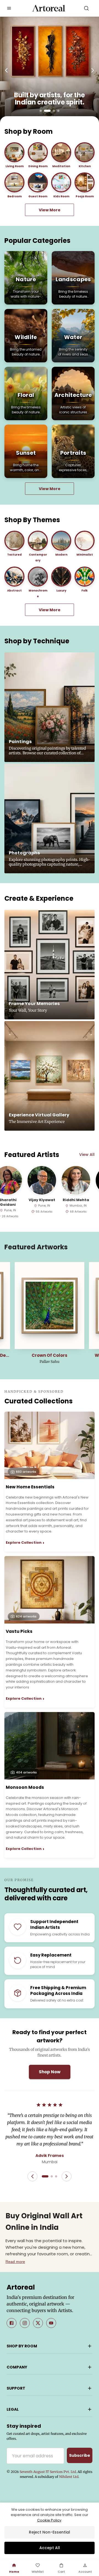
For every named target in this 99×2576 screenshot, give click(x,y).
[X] (38, 2323)
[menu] (9, 8)
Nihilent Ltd (69, 2477)
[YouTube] (51, 2323)
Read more (15, 2262)
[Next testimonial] (67, 2176)
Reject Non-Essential (50, 2532)
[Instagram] (25, 2323)
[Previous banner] (6, 70)
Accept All (50, 2548)
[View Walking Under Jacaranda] (50, 1306)
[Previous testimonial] (32, 2176)
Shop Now (50, 2072)
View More (50, 210)
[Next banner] (93, 70)
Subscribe (80, 2455)
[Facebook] (12, 2323)
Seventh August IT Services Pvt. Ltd (48, 2472)
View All (87, 1155)
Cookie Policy (49, 2520)
